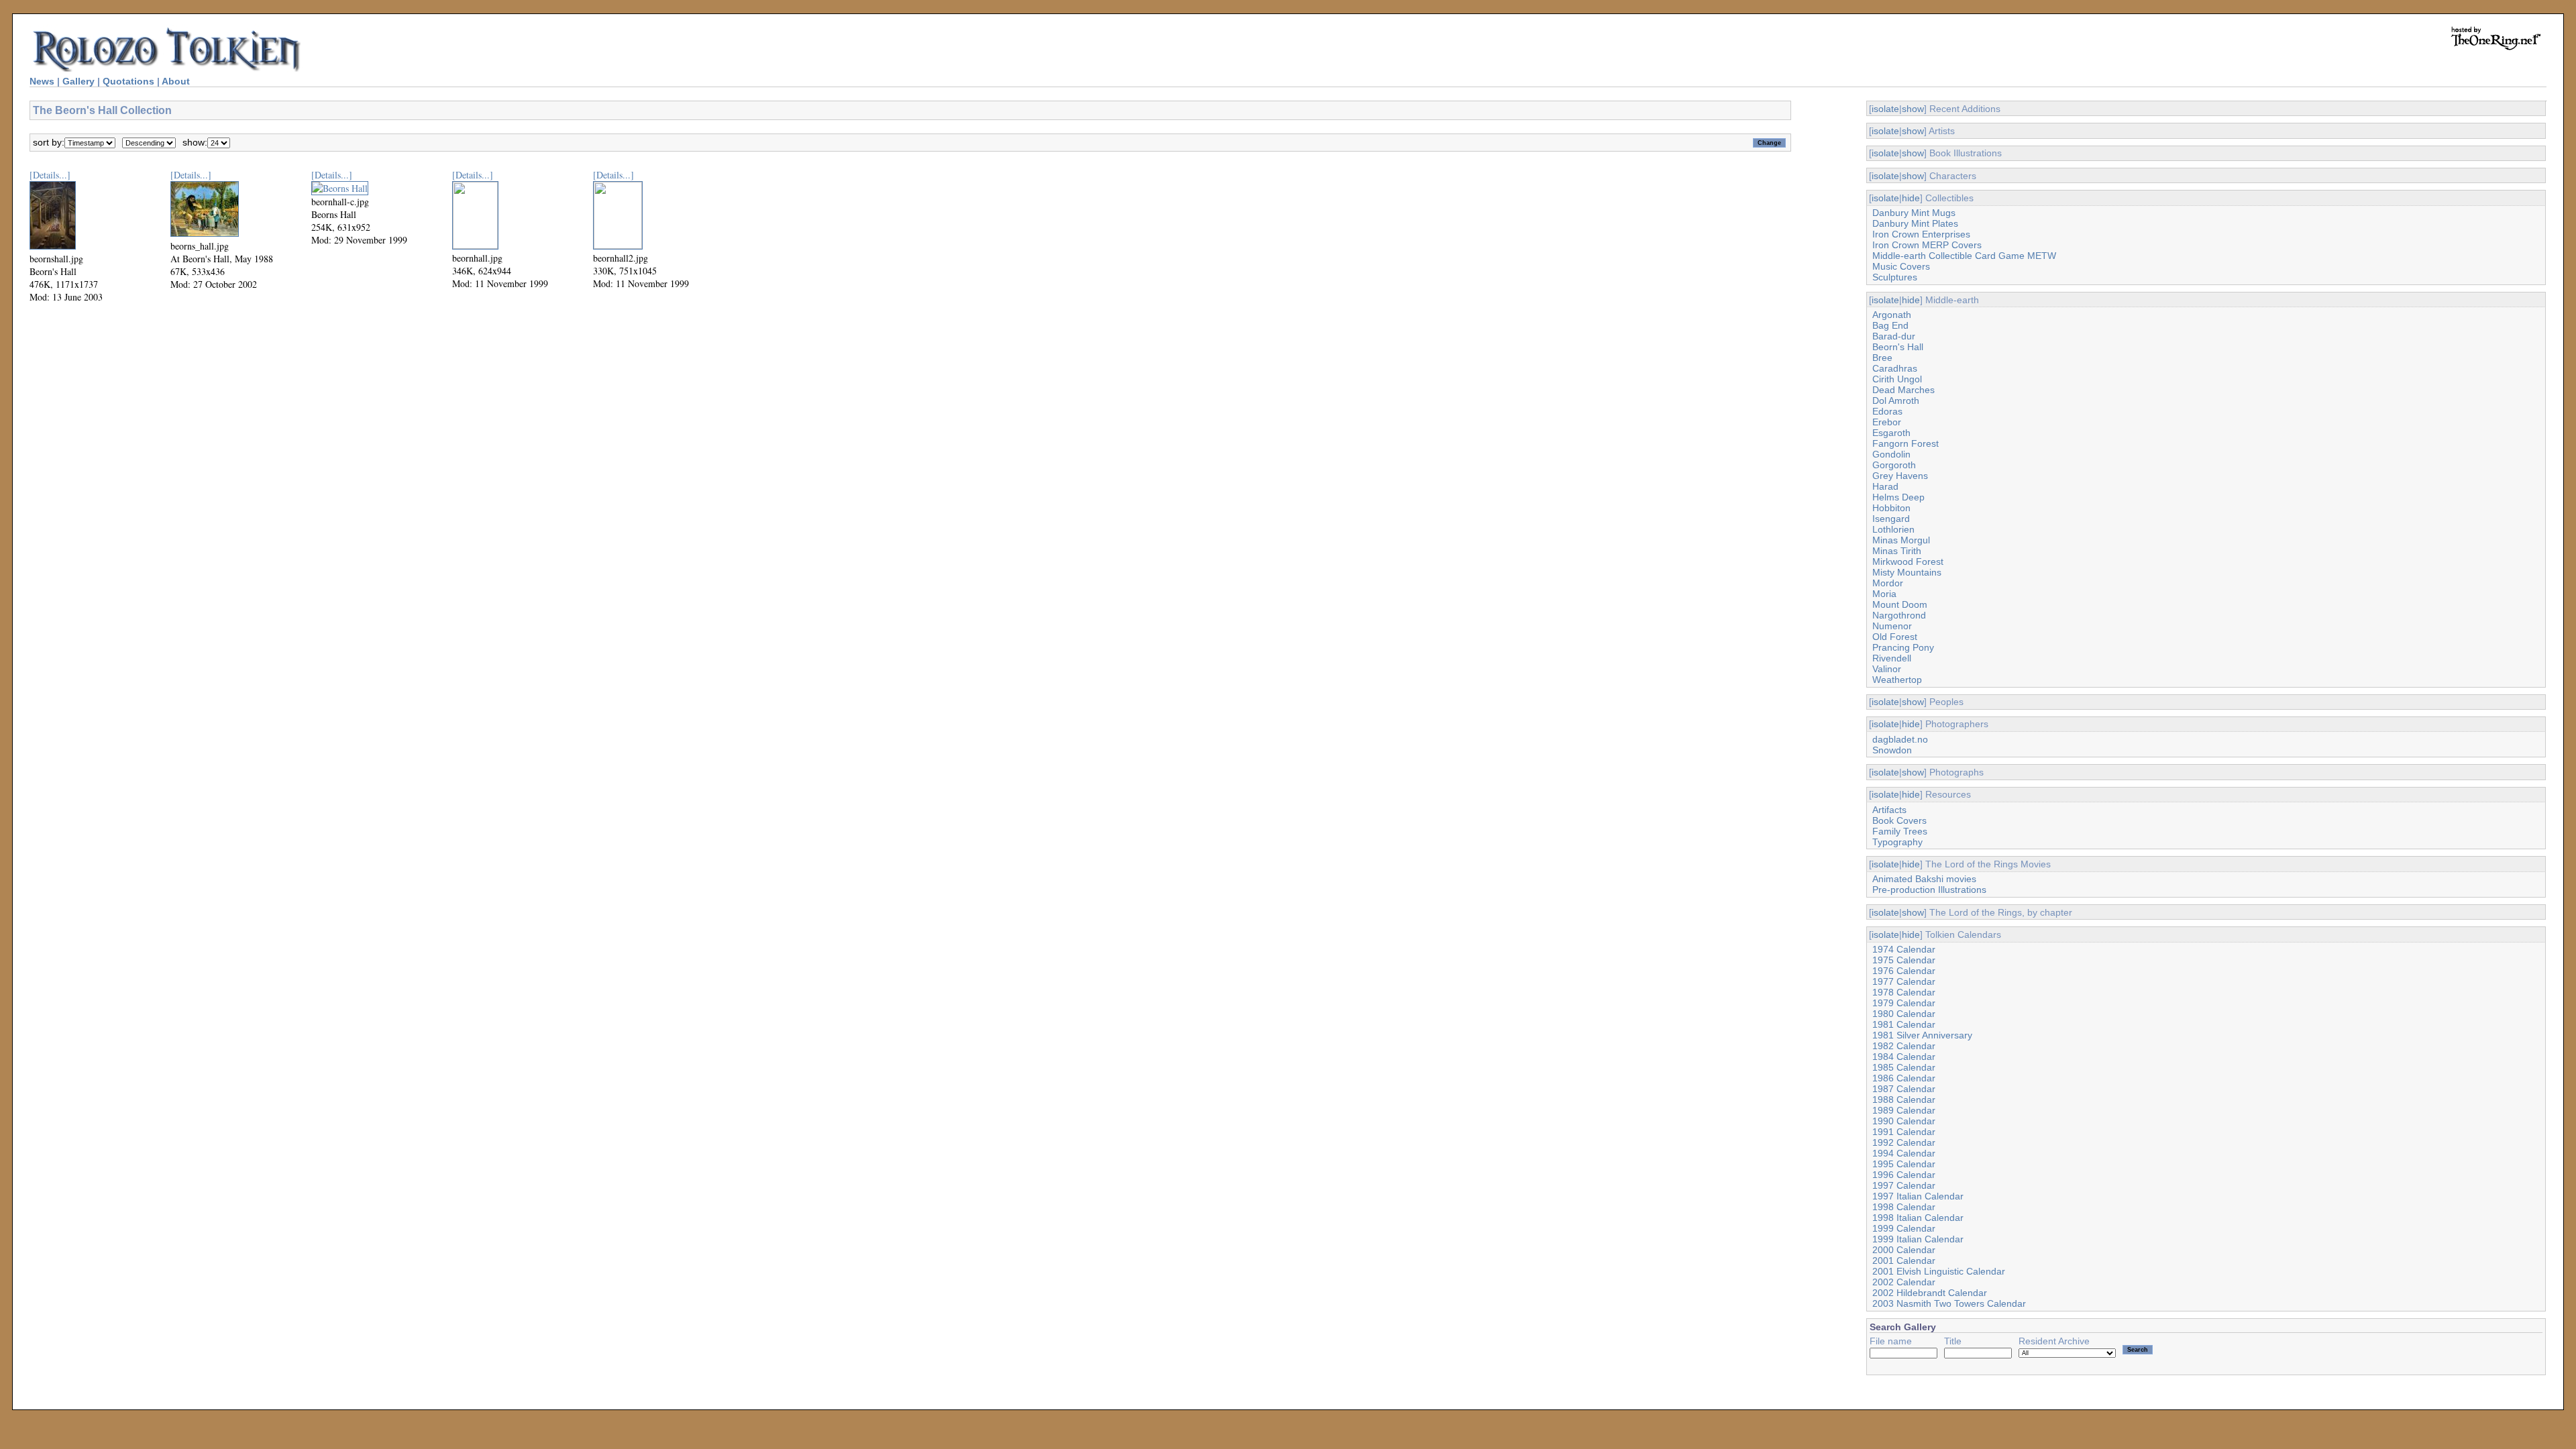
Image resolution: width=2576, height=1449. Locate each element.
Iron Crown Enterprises (1921, 234)
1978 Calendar (1904, 992)
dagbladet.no (1900, 739)
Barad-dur (1894, 336)
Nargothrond (1899, 615)
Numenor (1892, 626)
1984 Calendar (1904, 1057)
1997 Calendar (1904, 1185)
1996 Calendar (1904, 1175)
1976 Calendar (1904, 971)
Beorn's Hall (1898, 347)
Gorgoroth (1894, 465)
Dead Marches (1903, 390)
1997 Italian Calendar (1918, 1196)
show (1913, 109)
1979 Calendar (1904, 1003)
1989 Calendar (1904, 1110)
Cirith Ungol (1897, 379)
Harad (1885, 486)
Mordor (1888, 583)
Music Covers (1901, 266)
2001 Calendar (1904, 1260)
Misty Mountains (1907, 572)
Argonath (1892, 315)
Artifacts (1889, 810)
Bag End (1890, 325)
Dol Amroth (1896, 400)
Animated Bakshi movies (1924, 879)
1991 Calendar (1904, 1132)
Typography (1897, 842)
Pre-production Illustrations (1929, 890)
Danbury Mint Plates (1915, 223)
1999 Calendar (1904, 1228)
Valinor (1887, 669)
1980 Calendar (1904, 1014)
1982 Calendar (1904, 1046)
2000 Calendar (1904, 1250)
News (42, 81)
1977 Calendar (1904, 981)
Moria (1884, 594)
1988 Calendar (1904, 1099)
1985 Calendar (1904, 1067)
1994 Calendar (1904, 1153)
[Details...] (50, 175)
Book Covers (1899, 820)
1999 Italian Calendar (1918, 1239)
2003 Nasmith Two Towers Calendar (1949, 1303)
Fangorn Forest (1906, 443)
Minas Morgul (1901, 540)
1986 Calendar (1904, 1078)
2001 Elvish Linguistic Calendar (1939, 1271)
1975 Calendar (1904, 960)
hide (1911, 198)
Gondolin (1891, 454)
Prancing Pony (1903, 647)
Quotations (128, 81)
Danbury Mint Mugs (1914, 213)
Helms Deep (1898, 497)
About (176, 81)
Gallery (78, 81)
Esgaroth (1891, 433)
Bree (1882, 358)
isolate (1885, 109)
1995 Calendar (1904, 1164)
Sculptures (1895, 277)
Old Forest (1895, 637)
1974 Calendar (1904, 949)
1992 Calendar (1904, 1142)
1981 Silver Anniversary (1922, 1035)
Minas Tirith (1897, 551)
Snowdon (1892, 750)
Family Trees (1900, 831)
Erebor (1887, 422)
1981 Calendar (1904, 1024)
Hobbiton (1891, 508)
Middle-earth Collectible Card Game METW (1964, 256)
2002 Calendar (1904, 1282)
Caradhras (1895, 368)
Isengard (1891, 519)
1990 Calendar (1904, 1121)
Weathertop (1897, 680)
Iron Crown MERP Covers (1927, 245)
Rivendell (1892, 658)
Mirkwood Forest (1908, 561)
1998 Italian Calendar (1918, 1218)
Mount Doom (1900, 604)
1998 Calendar (1904, 1207)
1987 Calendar (1904, 1089)
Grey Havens (1900, 476)
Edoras (1887, 411)
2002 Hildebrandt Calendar (1930, 1293)
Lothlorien (1893, 529)
